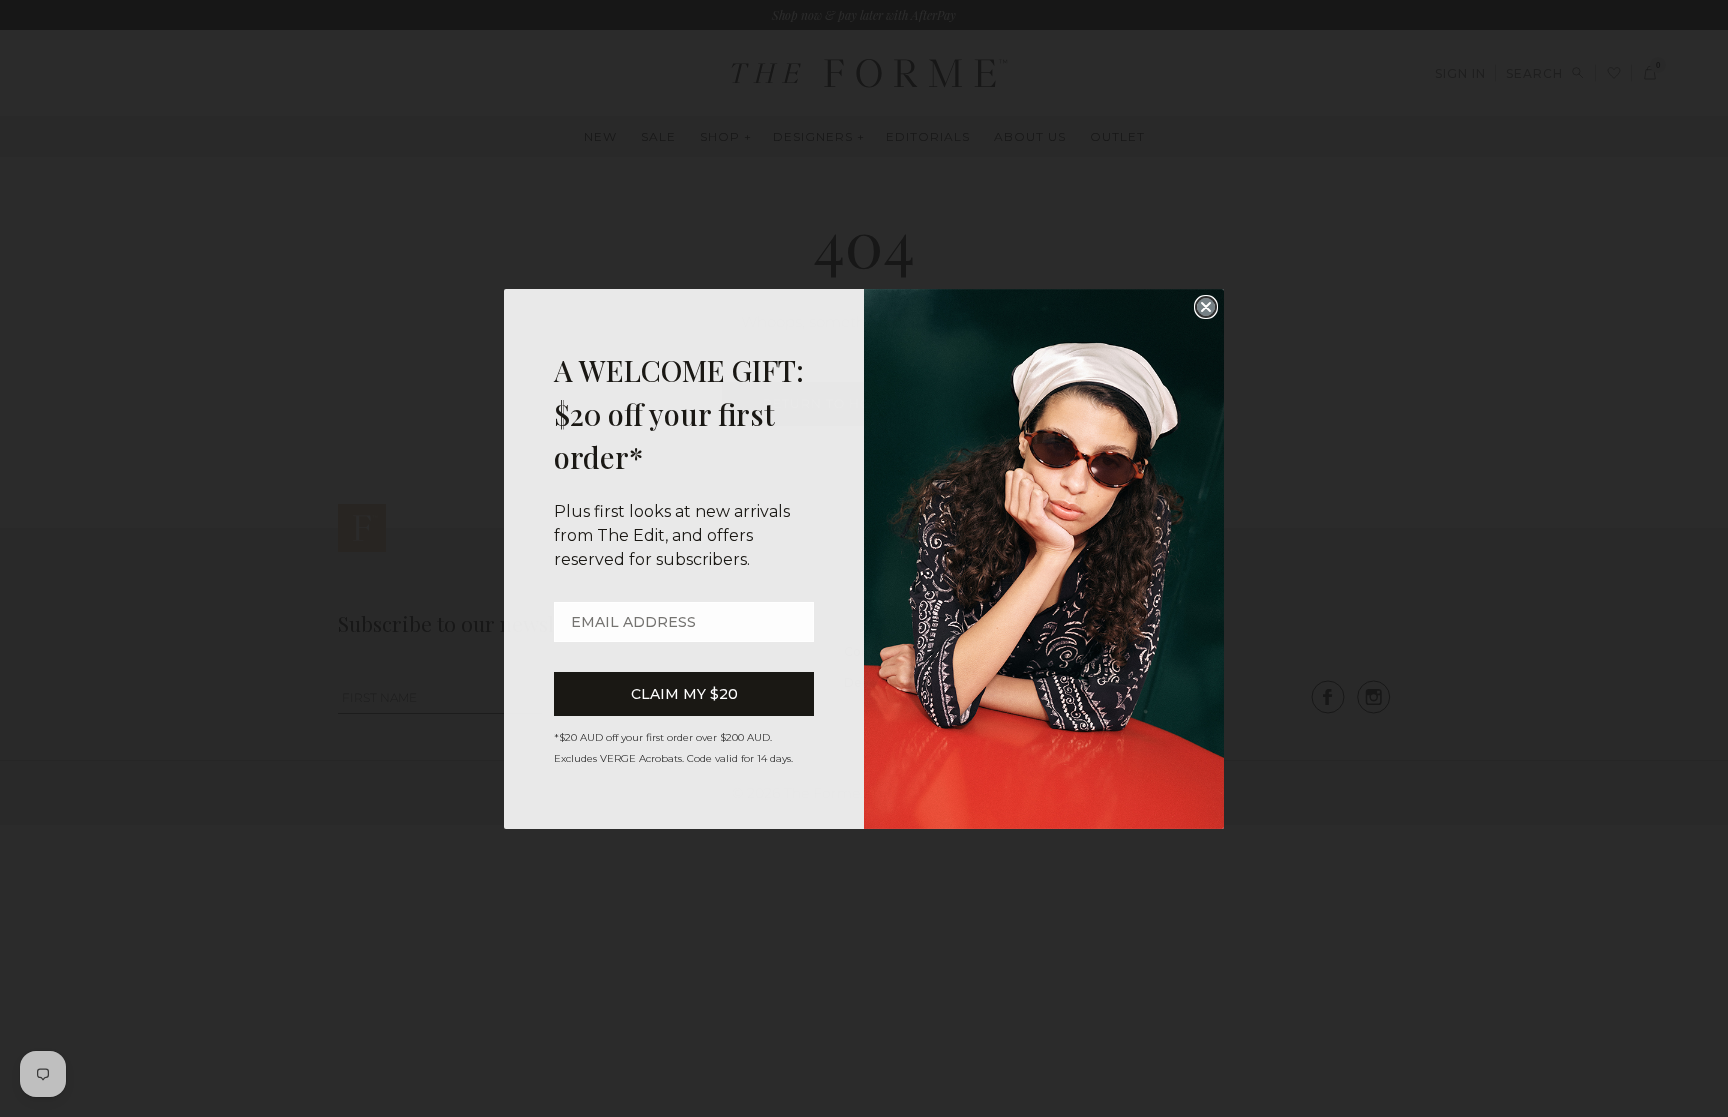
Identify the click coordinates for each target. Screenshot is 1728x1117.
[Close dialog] (1206, 307)
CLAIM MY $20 (684, 694)
